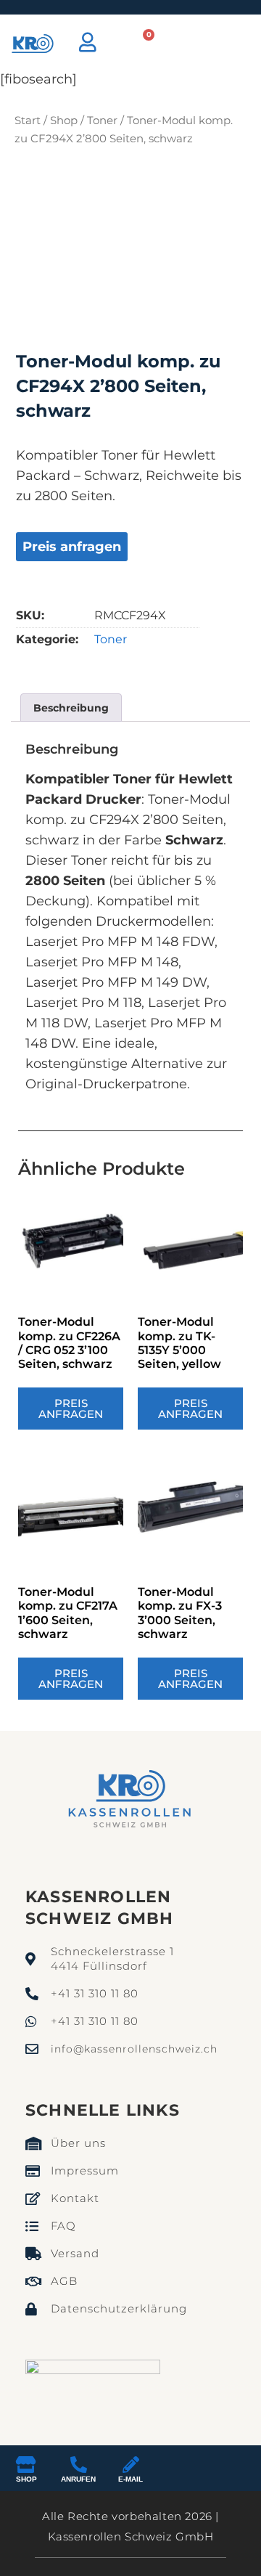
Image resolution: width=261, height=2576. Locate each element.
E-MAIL (130, 2479)
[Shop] (26, 2465)
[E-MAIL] (131, 2465)
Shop (64, 120)
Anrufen (78, 2479)
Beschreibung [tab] (71, 708)
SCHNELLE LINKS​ (103, 2110)
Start (28, 120)
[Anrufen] (79, 2465)
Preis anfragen (72, 547)
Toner (102, 120)
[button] (205, 44)
